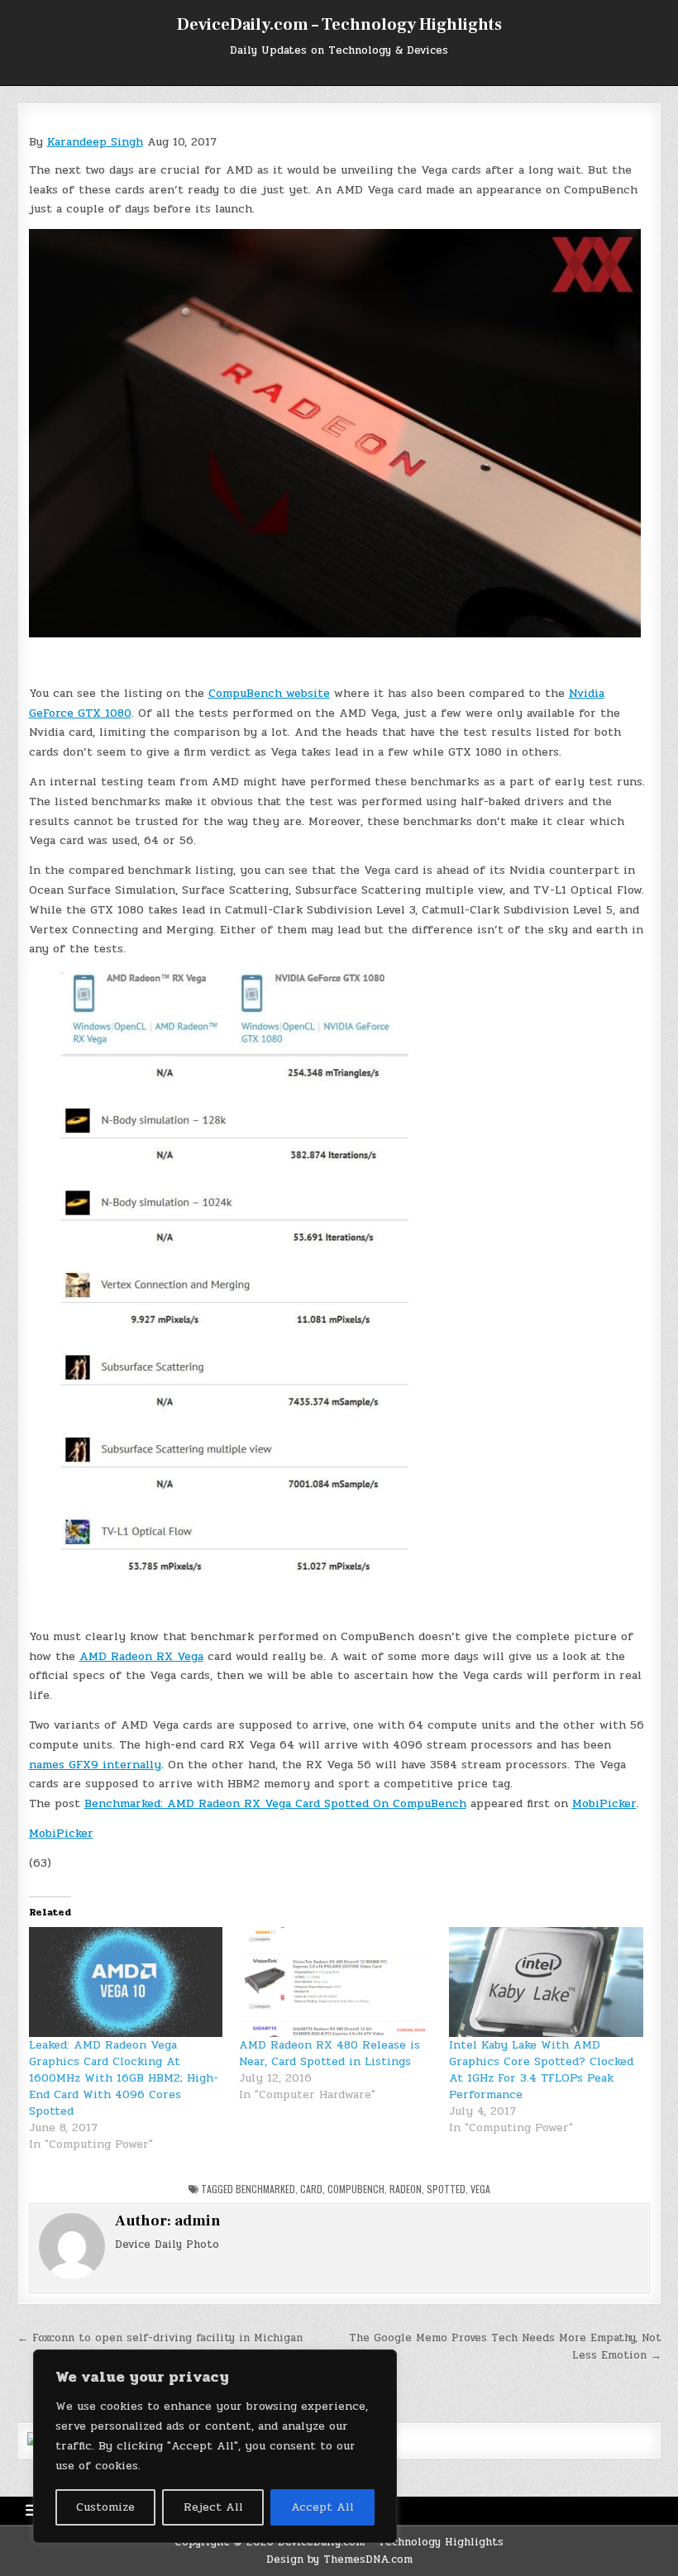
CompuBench (356, 2189)
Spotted (446, 2189)
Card (311, 2189)
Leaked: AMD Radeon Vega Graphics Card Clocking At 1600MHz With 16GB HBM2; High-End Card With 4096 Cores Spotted (124, 2078)
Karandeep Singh (95, 142)
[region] (215, 2446)
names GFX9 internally (95, 1765)
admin (198, 2221)
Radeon (406, 2189)
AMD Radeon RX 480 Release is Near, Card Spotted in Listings (329, 2053)
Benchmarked (265, 2189)
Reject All (213, 2507)
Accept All (322, 2507)
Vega (480, 2189)
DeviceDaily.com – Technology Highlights (339, 25)
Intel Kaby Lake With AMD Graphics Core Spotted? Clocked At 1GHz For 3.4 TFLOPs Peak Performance (541, 2070)
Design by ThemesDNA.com (339, 2559)
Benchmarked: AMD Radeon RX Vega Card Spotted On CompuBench (275, 1803)
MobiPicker (604, 1803)
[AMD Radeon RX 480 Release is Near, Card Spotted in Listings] (336, 1982)
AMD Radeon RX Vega (141, 1656)
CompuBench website (269, 693)
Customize (105, 2507)
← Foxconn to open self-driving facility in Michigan (160, 2338)
